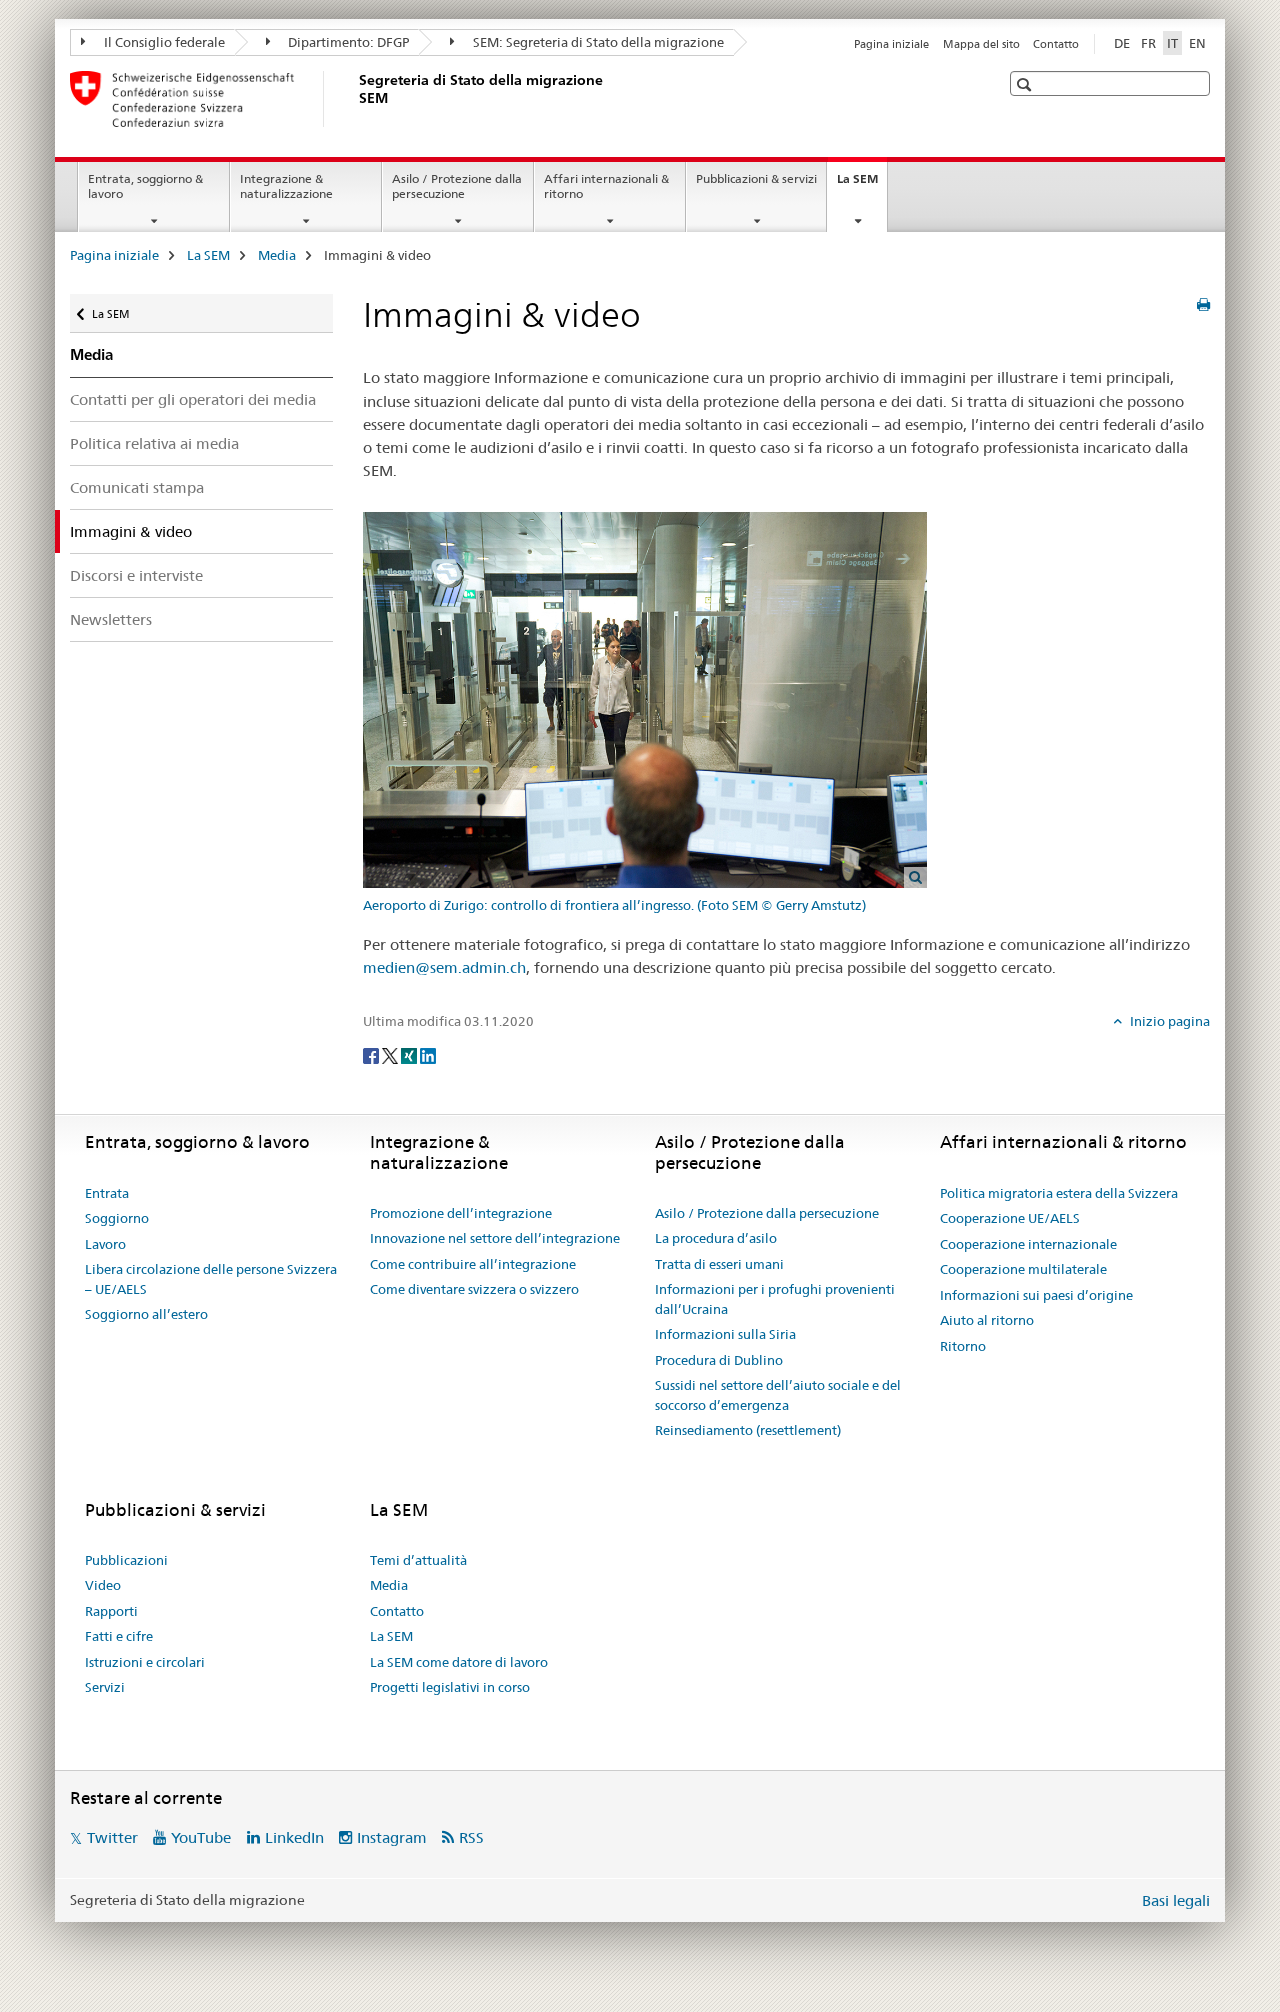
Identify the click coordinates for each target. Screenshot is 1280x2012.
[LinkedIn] (428, 1054)
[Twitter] (391, 1054)
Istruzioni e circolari (145, 1662)
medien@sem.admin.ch (444, 967)
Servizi (105, 1687)
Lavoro (105, 1244)
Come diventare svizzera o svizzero (474, 1289)
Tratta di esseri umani (719, 1264)
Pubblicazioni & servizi (756, 178)
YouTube (201, 1837)
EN (1197, 43)
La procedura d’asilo (716, 1238)
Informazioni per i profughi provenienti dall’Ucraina (775, 1299)
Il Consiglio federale (163, 42)
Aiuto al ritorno (987, 1320)
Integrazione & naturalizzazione (286, 186)
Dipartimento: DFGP (347, 42)
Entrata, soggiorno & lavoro (145, 186)
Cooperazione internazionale (1028, 1244)
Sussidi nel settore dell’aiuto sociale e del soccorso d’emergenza (778, 1395)
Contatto (1056, 44)
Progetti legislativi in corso (450, 1687)
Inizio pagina (1168, 1021)
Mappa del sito (981, 44)
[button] (1026, 84)
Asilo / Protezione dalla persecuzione (457, 186)
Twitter (112, 1837)
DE (1122, 43)
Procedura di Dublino (719, 1360)
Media (277, 255)
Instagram (392, 1837)
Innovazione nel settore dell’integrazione (495, 1238)
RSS (471, 1837)
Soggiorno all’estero (146, 1314)
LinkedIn (294, 1837)
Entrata (107, 1193)
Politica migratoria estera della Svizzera (1059, 1193)
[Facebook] (372, 1054)
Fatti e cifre (119, 1636)
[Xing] (410, 1054)
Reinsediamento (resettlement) (748, 1430)
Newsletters (111, 619)
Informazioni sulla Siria (725, 1334)
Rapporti (111, 1611)
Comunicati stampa (137, 487)
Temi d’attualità (418, 1560)
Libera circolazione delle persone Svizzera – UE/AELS (211, 1279)
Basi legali (1176, 1900)
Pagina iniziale (891, 44)
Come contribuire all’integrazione (473, 1264)
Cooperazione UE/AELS (1010, 1218)
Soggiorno (117, 1218)
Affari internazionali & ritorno (606, 186)
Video (103, 1585)
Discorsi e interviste (136, 575)
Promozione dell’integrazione (461, 1213)
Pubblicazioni (126, 1560)
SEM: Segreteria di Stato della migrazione (597, 42)
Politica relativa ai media (154, 443)
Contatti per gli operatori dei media (193, 399)
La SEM (862, 185)
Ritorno (963, 1346)
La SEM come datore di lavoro (459, 1662)
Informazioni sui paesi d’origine (1036, 1295)
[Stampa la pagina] (1203, 305)
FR (1148, 43)
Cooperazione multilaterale (1023, 1269)
